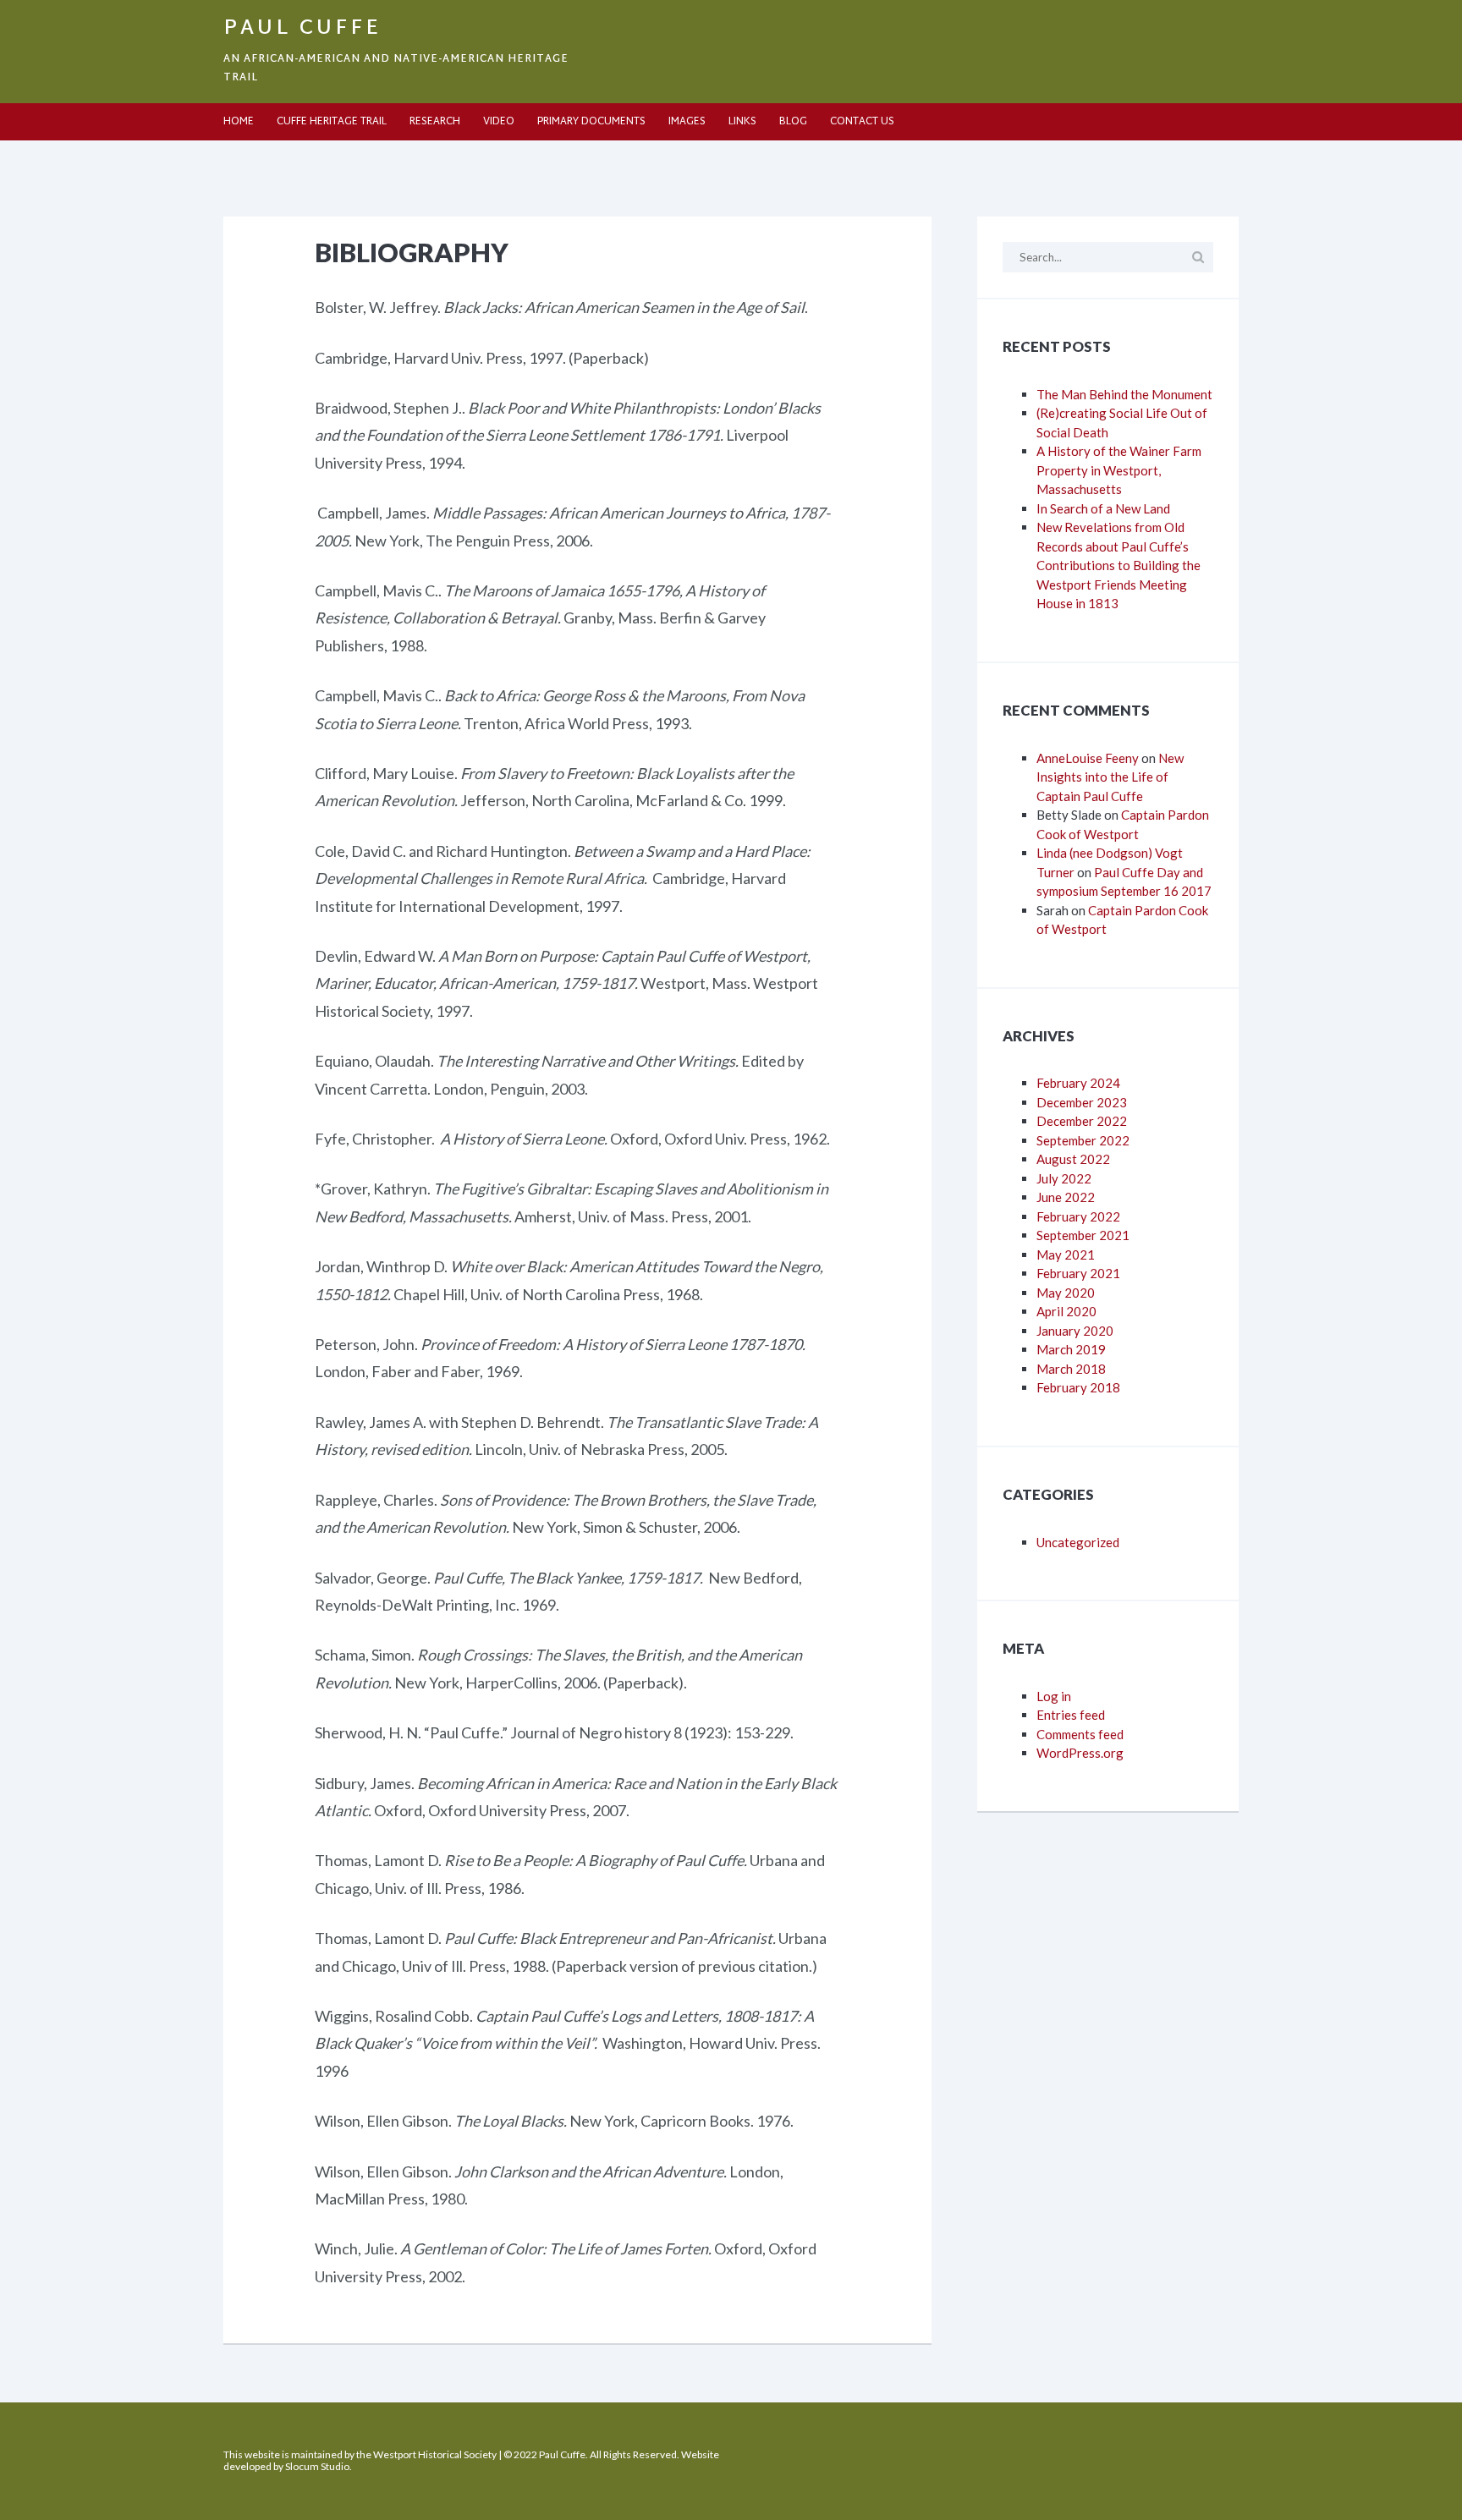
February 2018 (1078, 1387)
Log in (1054, 1696)
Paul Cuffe (302, 29)
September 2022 (1083, 1140)
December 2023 (1082, 1102)
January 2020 (1075, 1331)
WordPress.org (1080, 1753)
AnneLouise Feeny (1088, 758)
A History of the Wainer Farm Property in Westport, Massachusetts (1119, 470)
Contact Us (862, 122)
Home (239, 122)
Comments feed (1080, 1734)
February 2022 (1078, 1216)
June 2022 (1066, 1197)
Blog (793, 122)
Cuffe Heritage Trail (332, 122)
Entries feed (1071, 1715)
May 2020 (1066, 1293)
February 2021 (1078, 1273)
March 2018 (1071, 1369)
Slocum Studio (317, 2466)
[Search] (1198, 257)
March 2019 (1071, 1349)
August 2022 (1073, 1159)
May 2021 (1066, 1255)
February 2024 (1078, 1083)
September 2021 (1083, 1235)
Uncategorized (1078, 1542)
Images (687, 122)
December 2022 (1082, 1121)
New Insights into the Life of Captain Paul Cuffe (1110, 777)
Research (435, 122)
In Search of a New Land (1103, 508)
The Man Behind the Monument (1124, 394)
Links (742, 122)
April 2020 (1066, 1311)
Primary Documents (591, 122)
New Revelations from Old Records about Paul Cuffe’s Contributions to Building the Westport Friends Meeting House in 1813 (1118, 565)
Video (499, 122)
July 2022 (1064, 1178)
